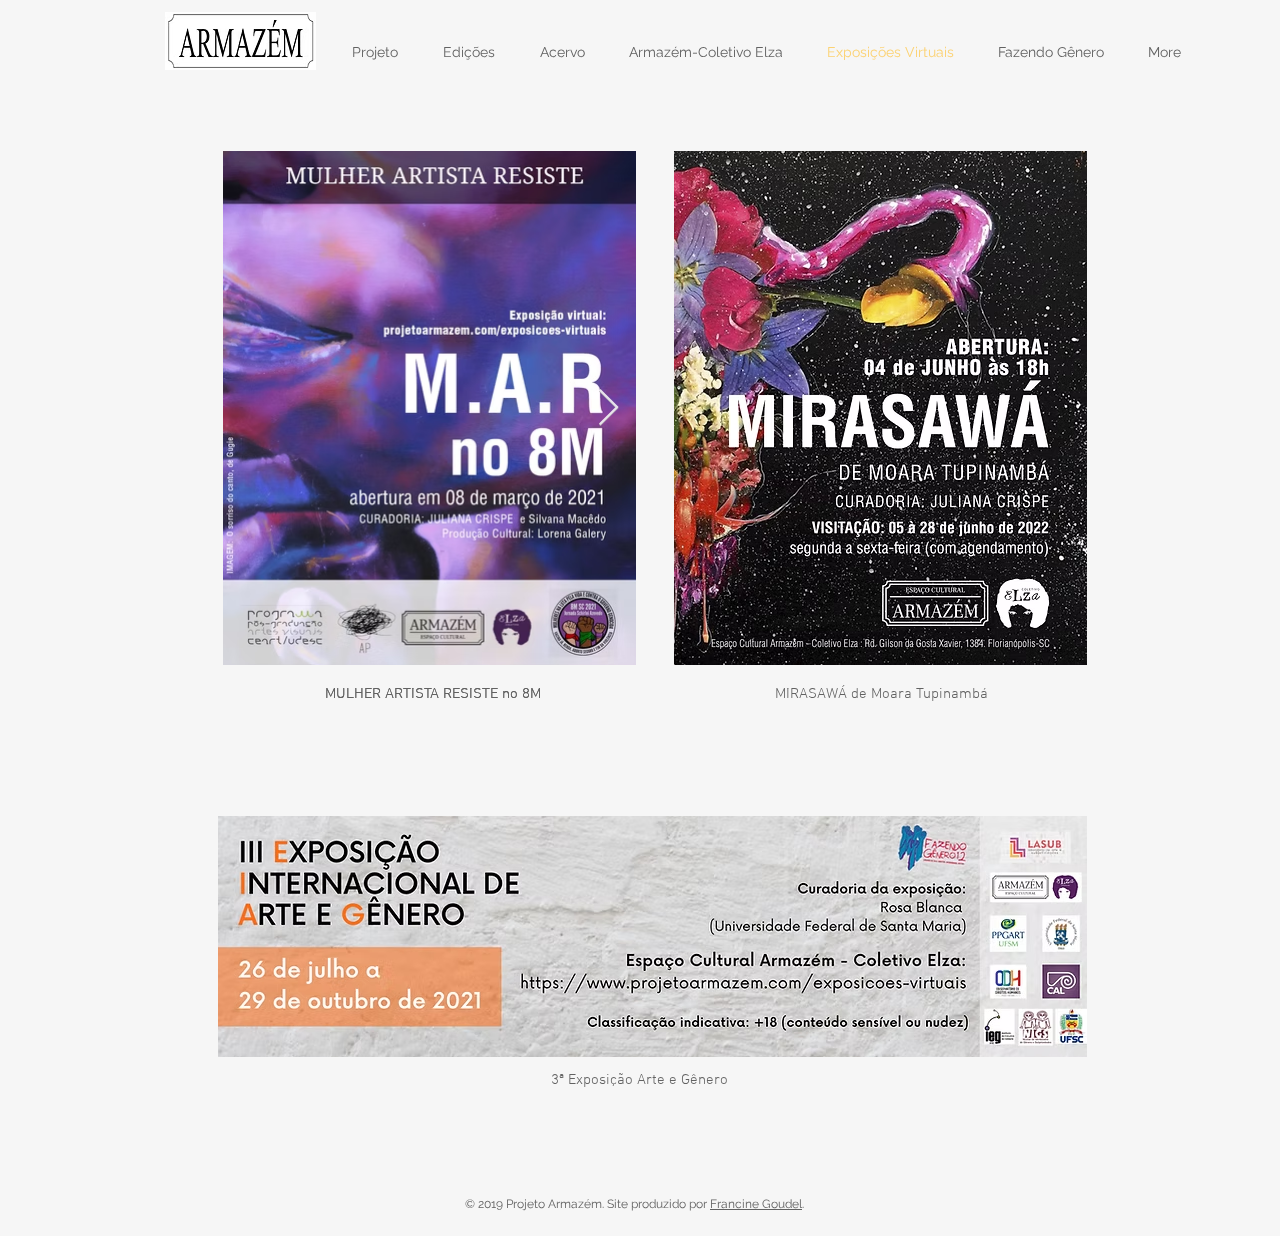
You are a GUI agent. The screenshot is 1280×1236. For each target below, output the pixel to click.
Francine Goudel (756, 1204)
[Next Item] (608, 408)
